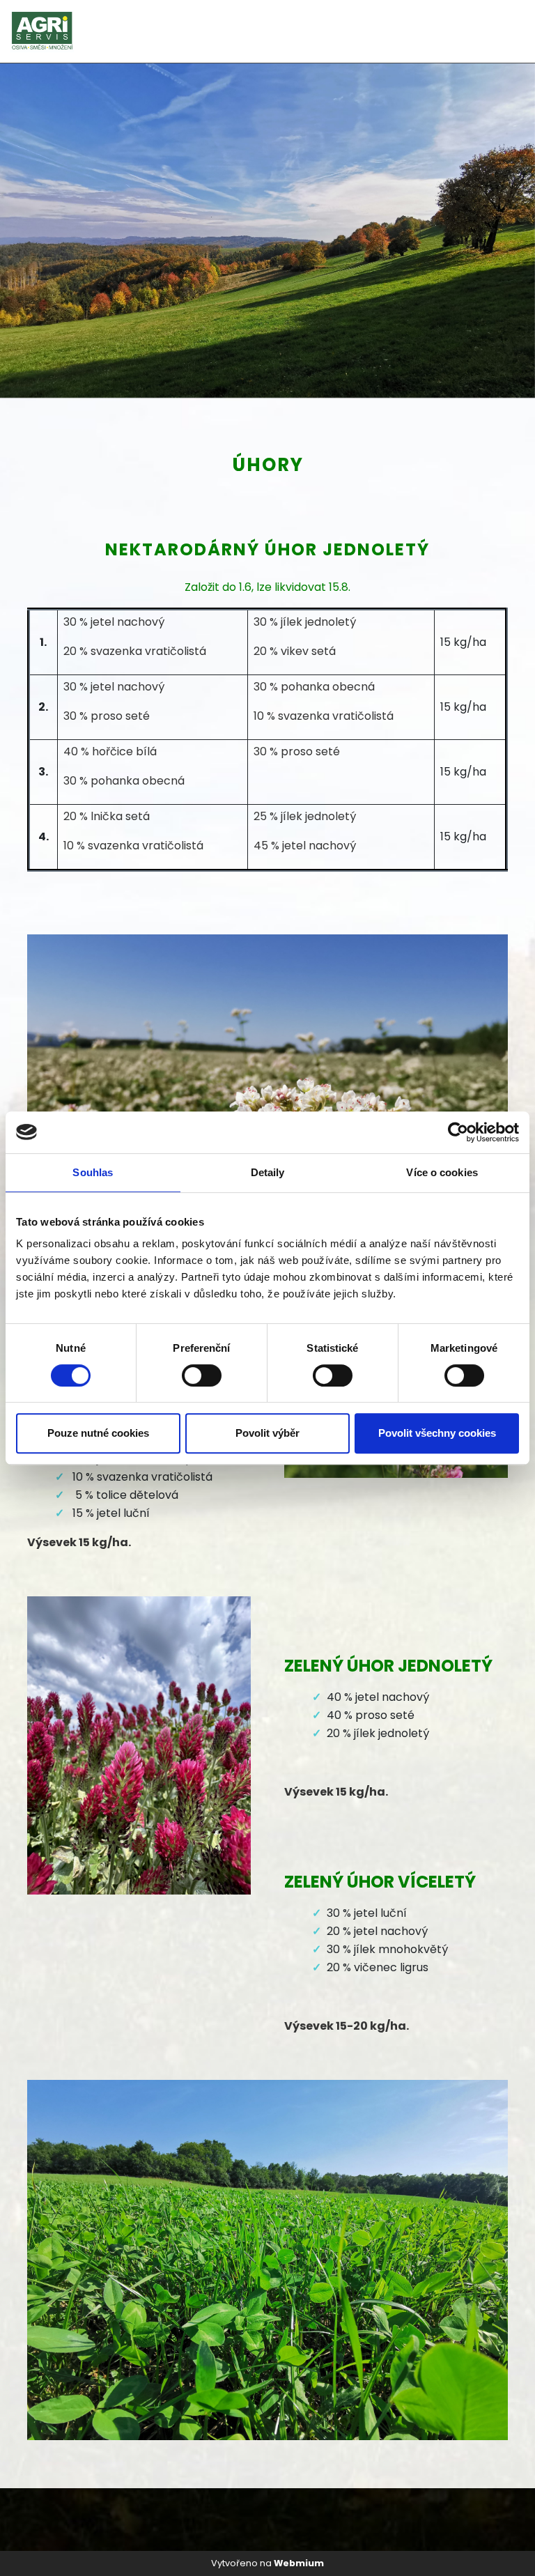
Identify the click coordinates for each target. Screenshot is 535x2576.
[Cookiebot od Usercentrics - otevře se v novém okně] (458, 1132)
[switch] (202, 1375)
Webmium (299, 2563)
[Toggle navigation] (506, 32)
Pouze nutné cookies (98, 1433)
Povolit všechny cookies (437, 1433)
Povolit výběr (267, 1433)
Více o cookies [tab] (442, 1172)
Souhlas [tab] (93, 1172)
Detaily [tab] (268, 1172)
